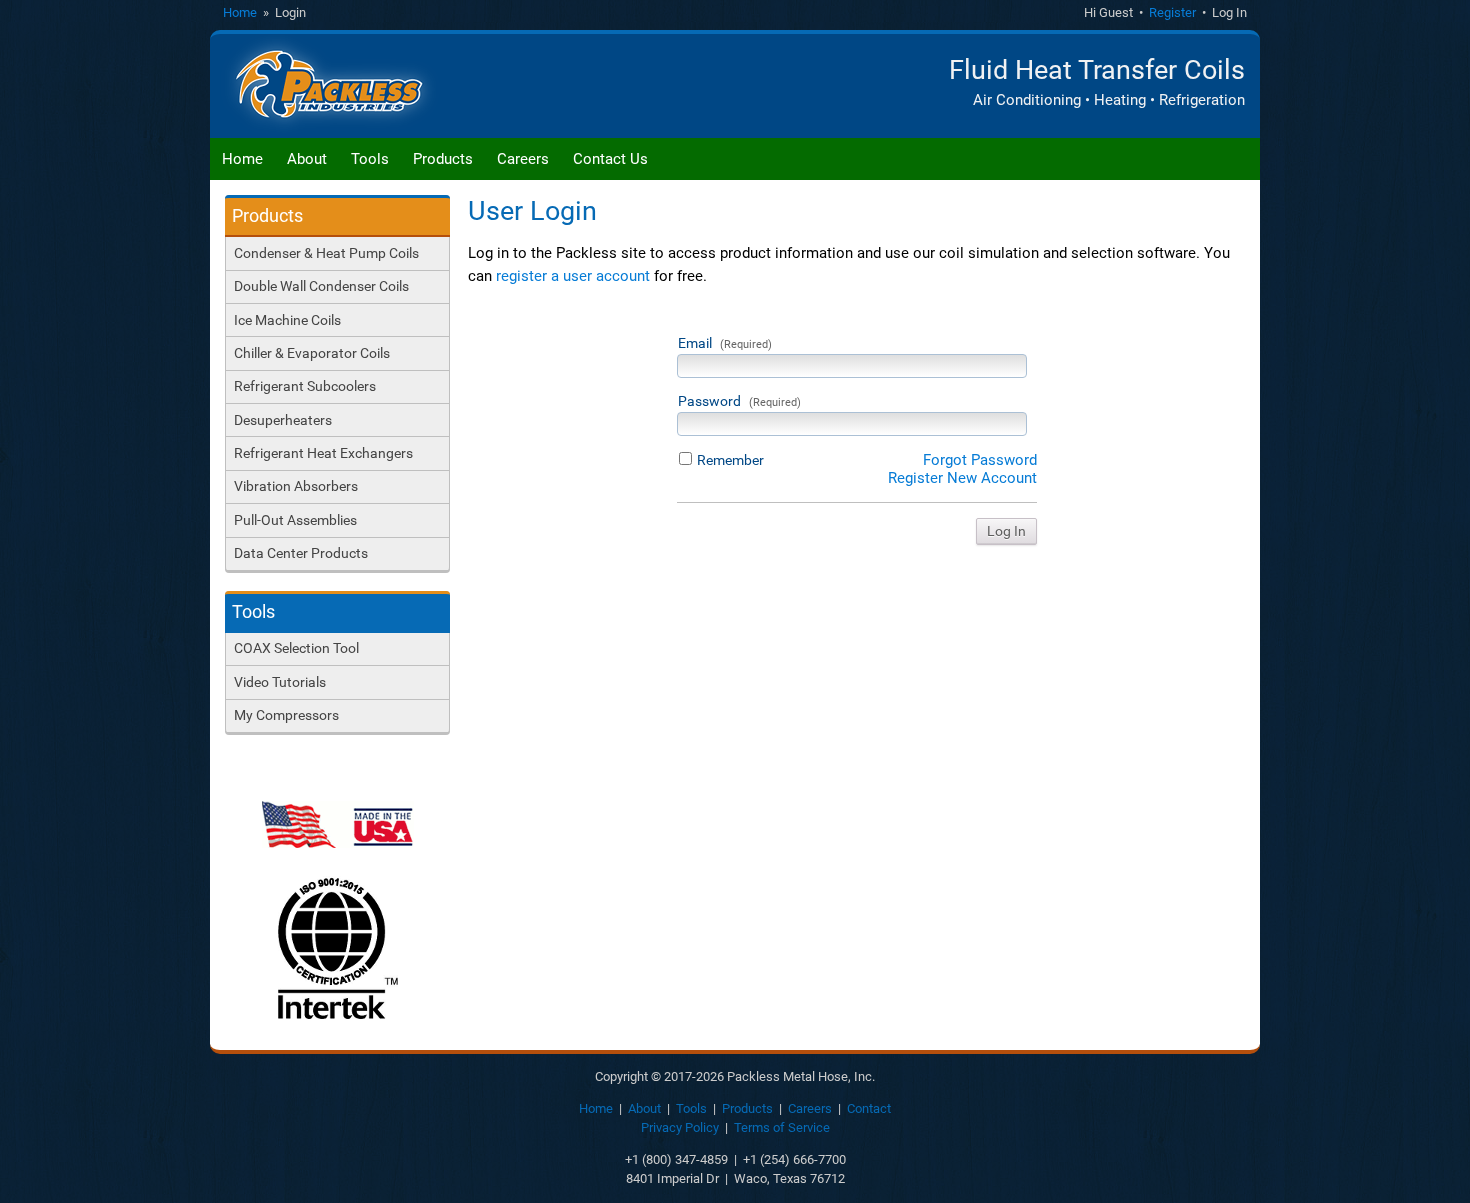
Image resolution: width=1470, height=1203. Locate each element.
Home (240, 12)
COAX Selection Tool (296, 648)
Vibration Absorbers (296, 486)
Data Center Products (301, 553)
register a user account (573, 276)
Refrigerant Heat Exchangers (323, 453)
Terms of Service (782, 1127)
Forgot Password (980, 460)
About (307, 159)
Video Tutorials (280, 682)
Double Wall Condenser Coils (321, 286)
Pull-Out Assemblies (295, 520)
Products (443, 159)
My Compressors (286, 715)
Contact (869, 1108)
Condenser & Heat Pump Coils (326, 253)
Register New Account (962, 478)
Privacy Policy (680, 1127)
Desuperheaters (283, 420)
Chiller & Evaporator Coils (312, 353)
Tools (370, 159)
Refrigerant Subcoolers (305, 386)
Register (1172, 12)
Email (725, 343)
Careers (523, 159)
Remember (730, 460)
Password (739, 401)
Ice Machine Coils (287, 320)
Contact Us (610, 159)
